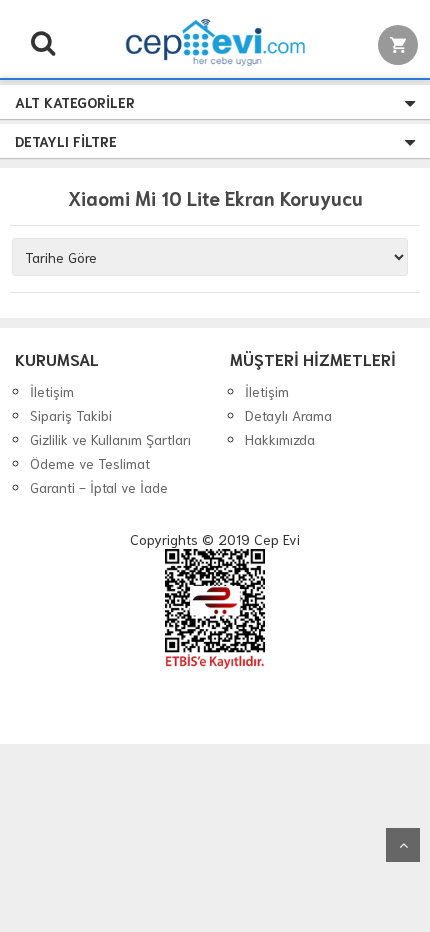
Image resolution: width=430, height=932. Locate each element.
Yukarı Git (403, 845)
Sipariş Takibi (71, 415)
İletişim (52, 391)
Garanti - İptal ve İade (99, 487)
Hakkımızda (280, 439)
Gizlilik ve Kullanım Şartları (110, 439)
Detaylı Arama (288, 415)
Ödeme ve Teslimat (90, 463)
